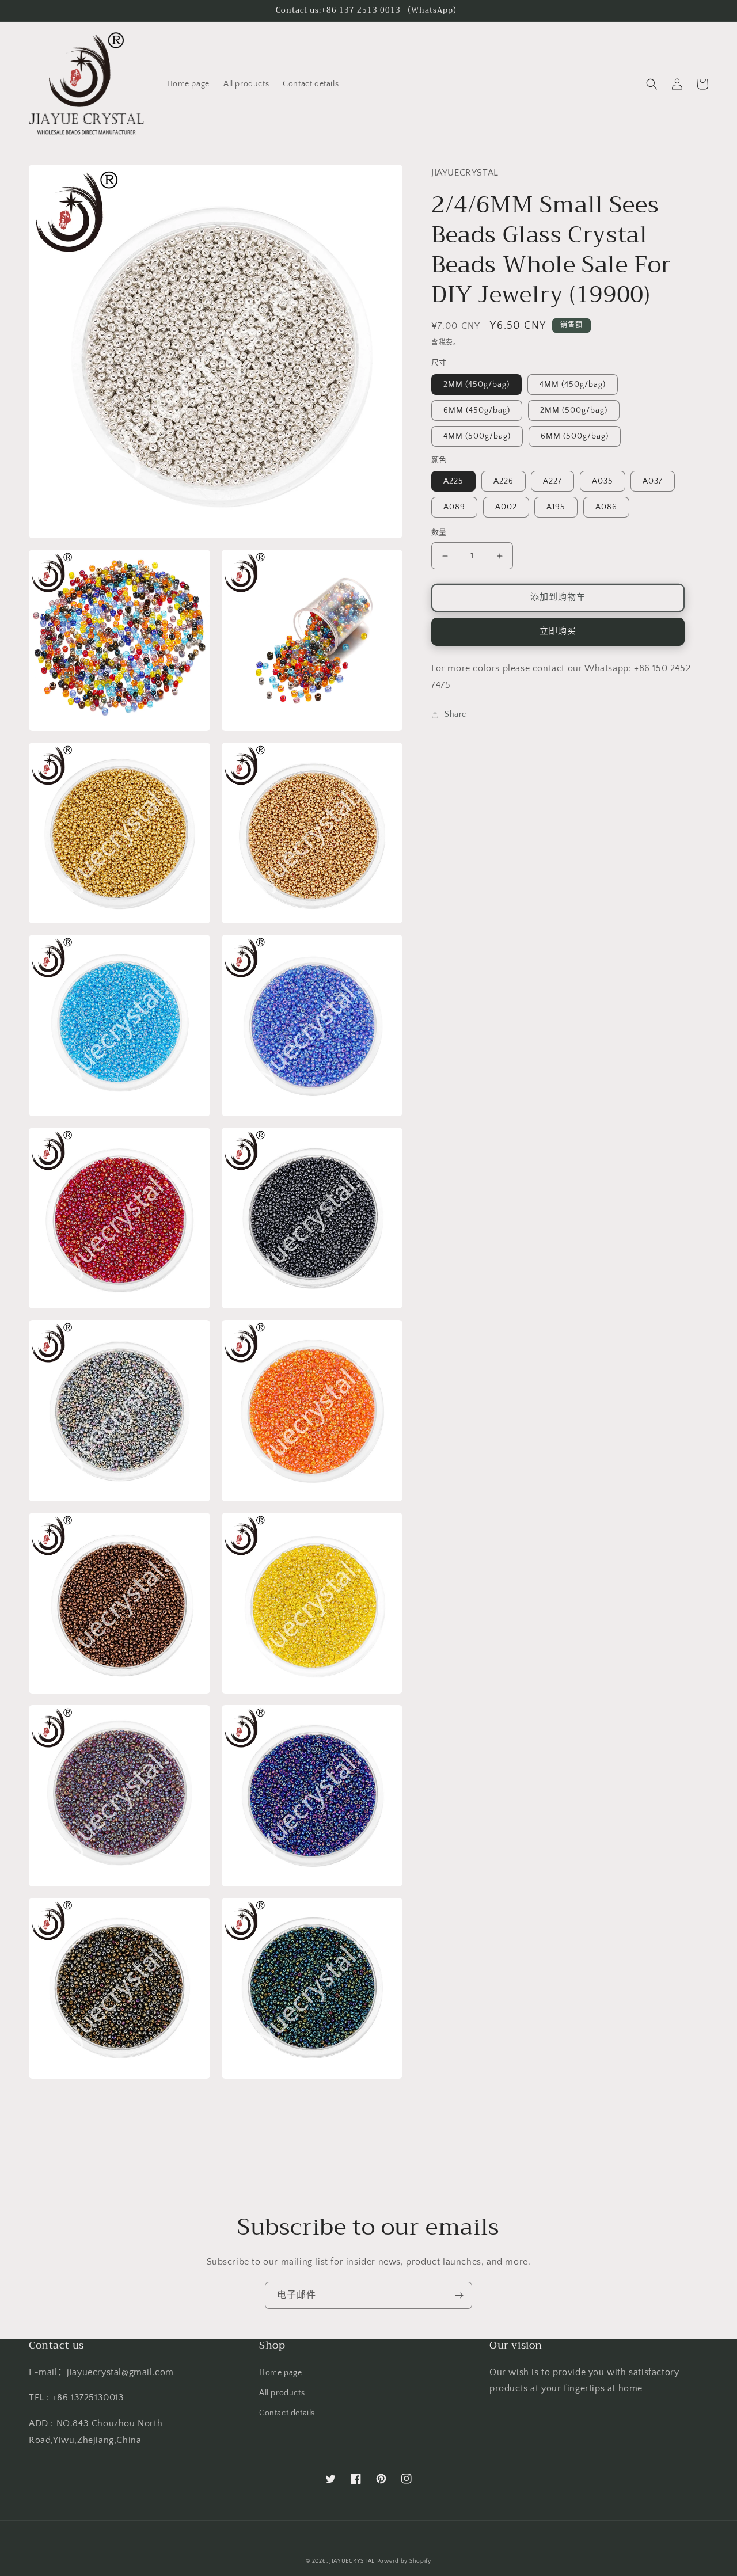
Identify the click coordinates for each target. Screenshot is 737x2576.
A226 (504, 482)
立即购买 (558, 632)
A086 (606, 508)
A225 (453, 482)
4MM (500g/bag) (477, 436)
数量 (439, 533)
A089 (454, 508)
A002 (506, 508)
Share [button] (455, 715)
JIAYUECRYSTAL (352, 2561)
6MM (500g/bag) (575, 436)
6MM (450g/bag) (477, 410)
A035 (603, 482)
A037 (653, 482)
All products (282, 2393)
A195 (556, 508)
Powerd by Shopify (404, 2561)
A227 (552, 482)
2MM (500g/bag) (574, 410)
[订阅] (459, 2295)
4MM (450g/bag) (573, 385)
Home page (280, 2373)
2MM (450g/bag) (476, 385)
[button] (652, 84)
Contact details (287, 2413)
